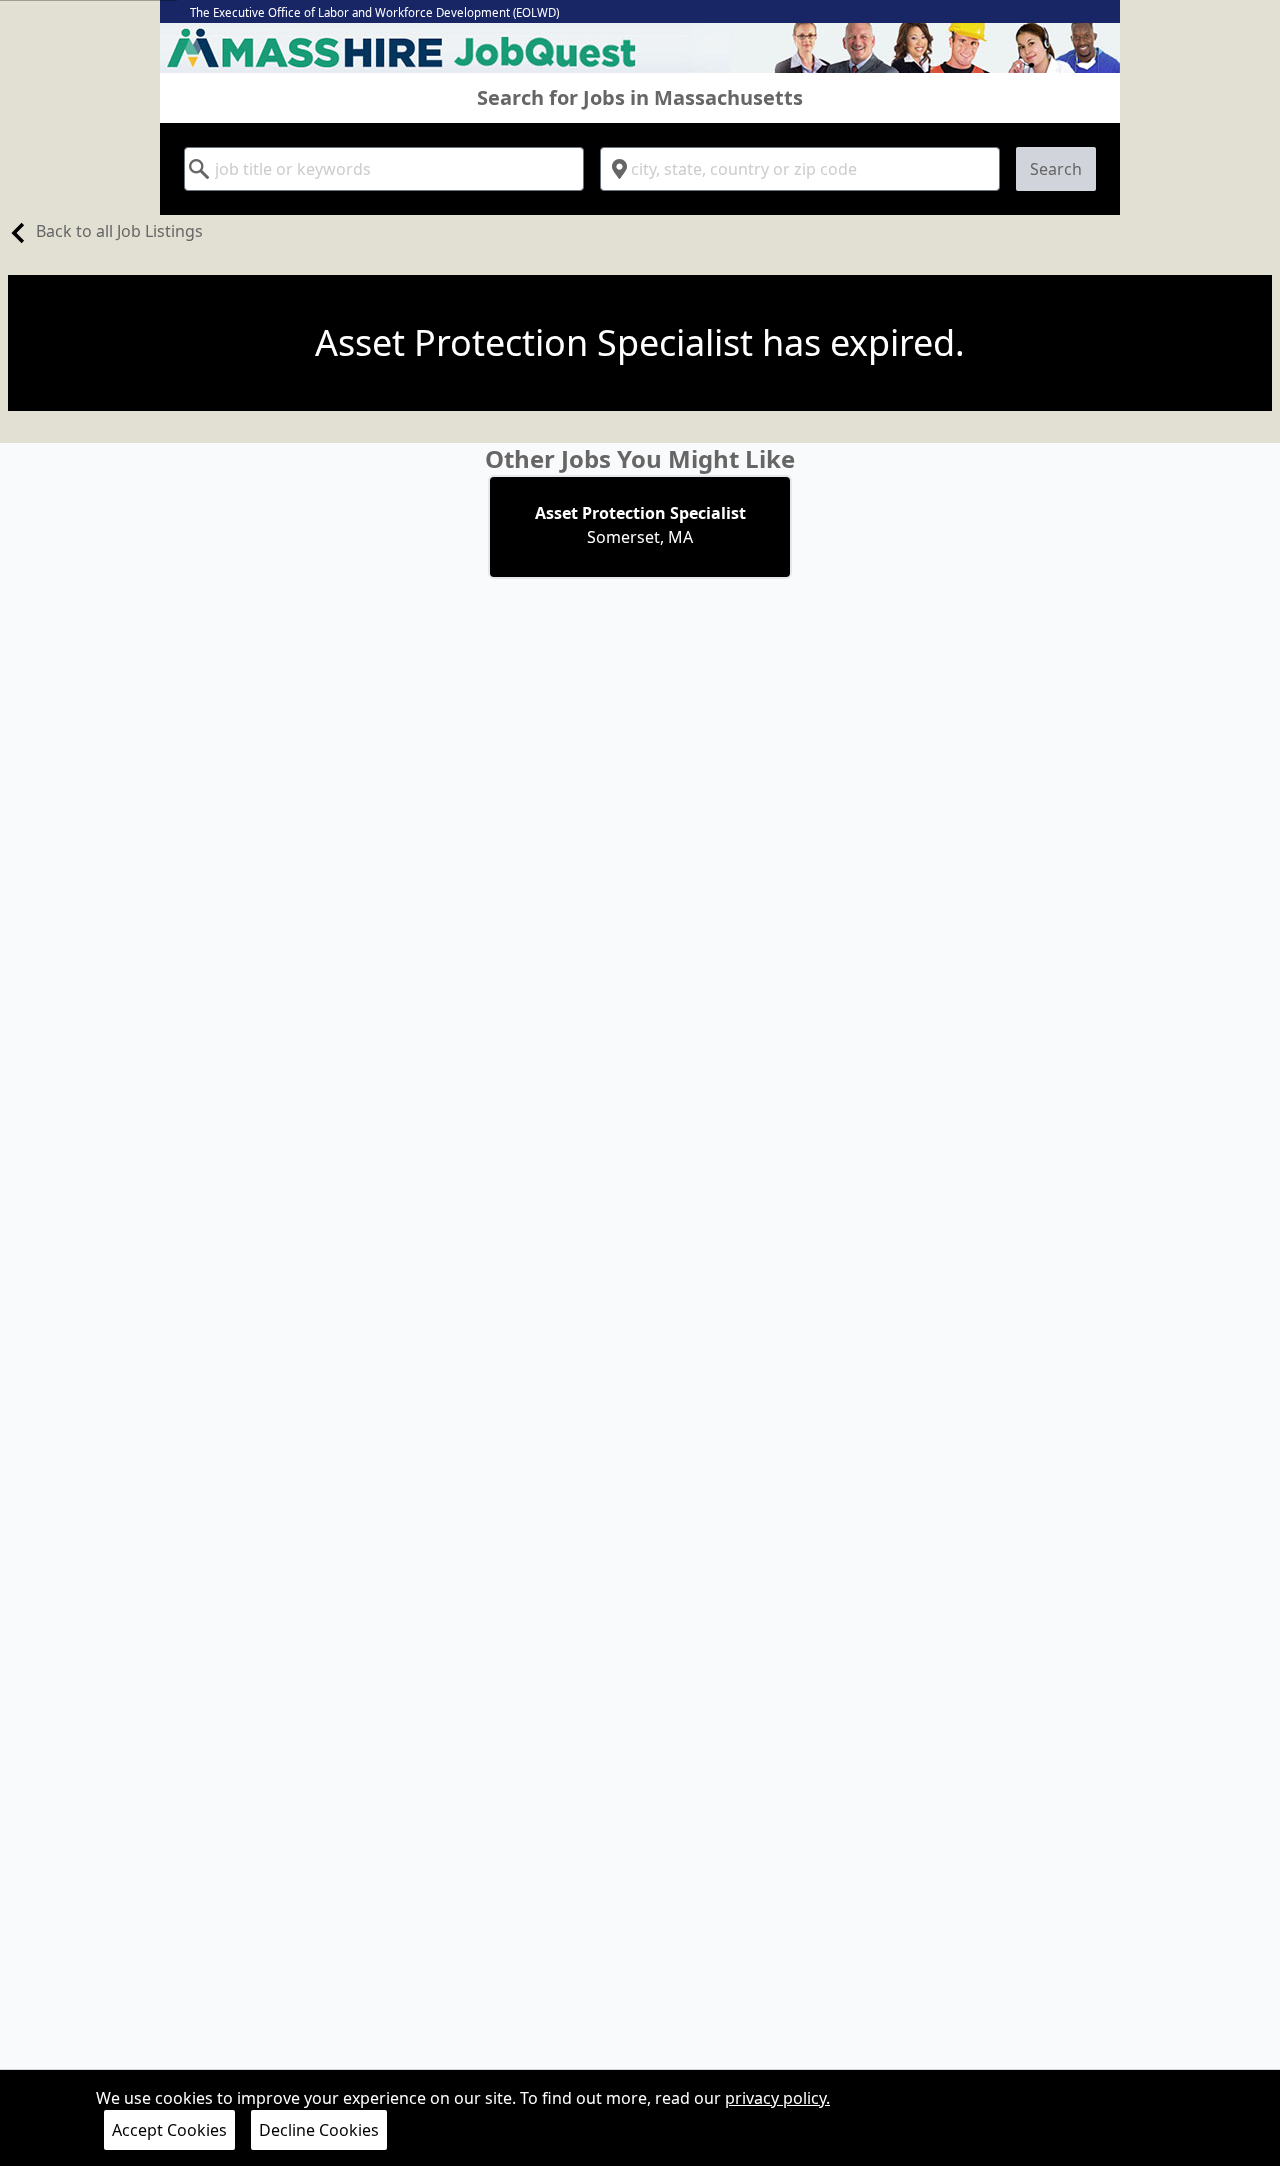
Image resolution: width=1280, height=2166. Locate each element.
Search (1056, 169)
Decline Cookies (319, 2130)
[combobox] (384, 169)
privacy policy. (777, 2098)
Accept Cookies (169, 2130)
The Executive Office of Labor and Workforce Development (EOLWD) (374, 12)
